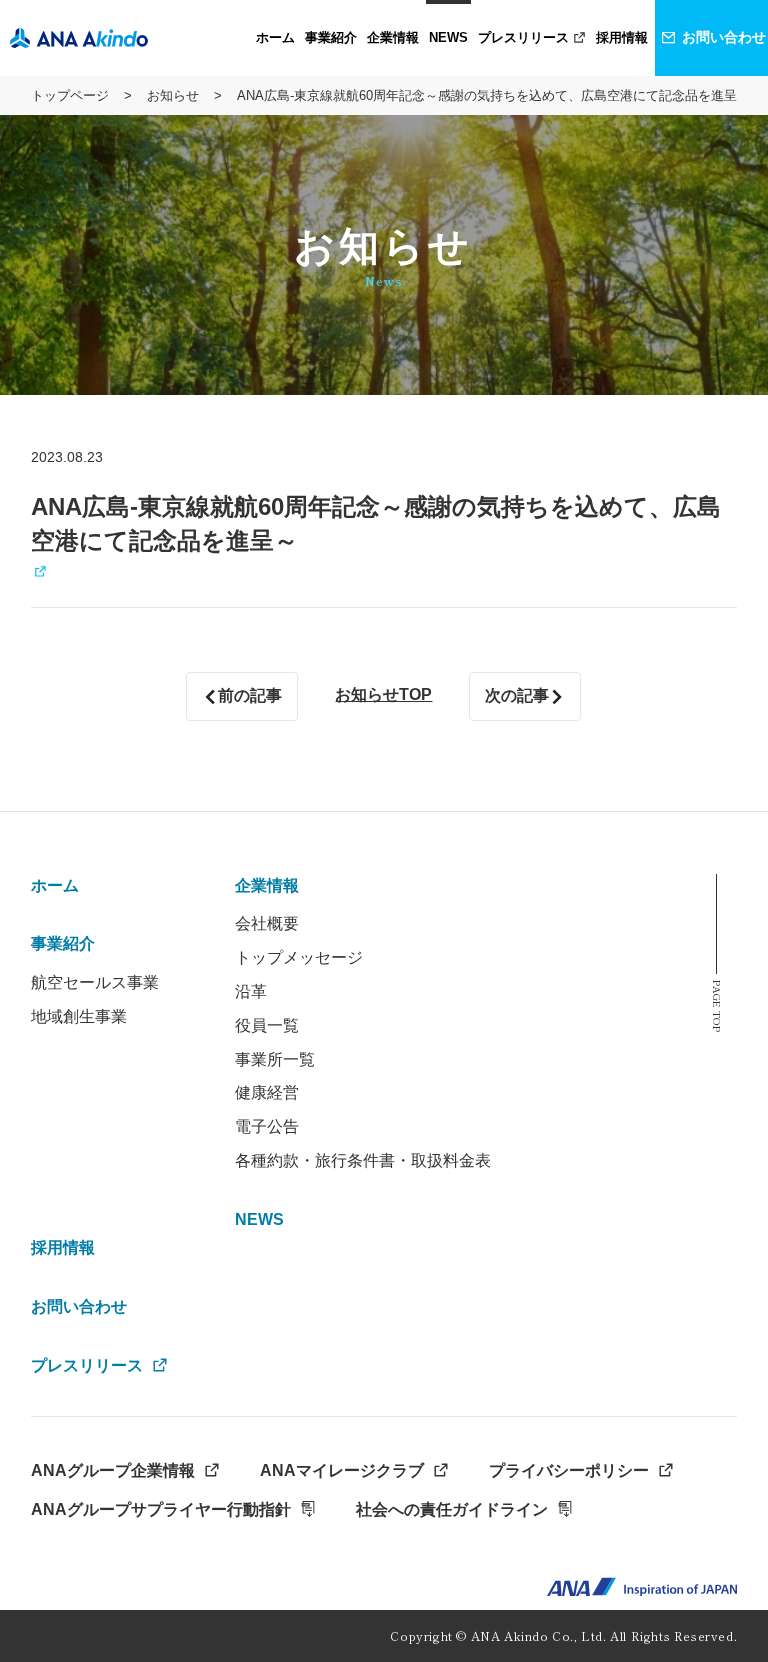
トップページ (70, 95)
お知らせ (173, 95)
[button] (331, 38)
